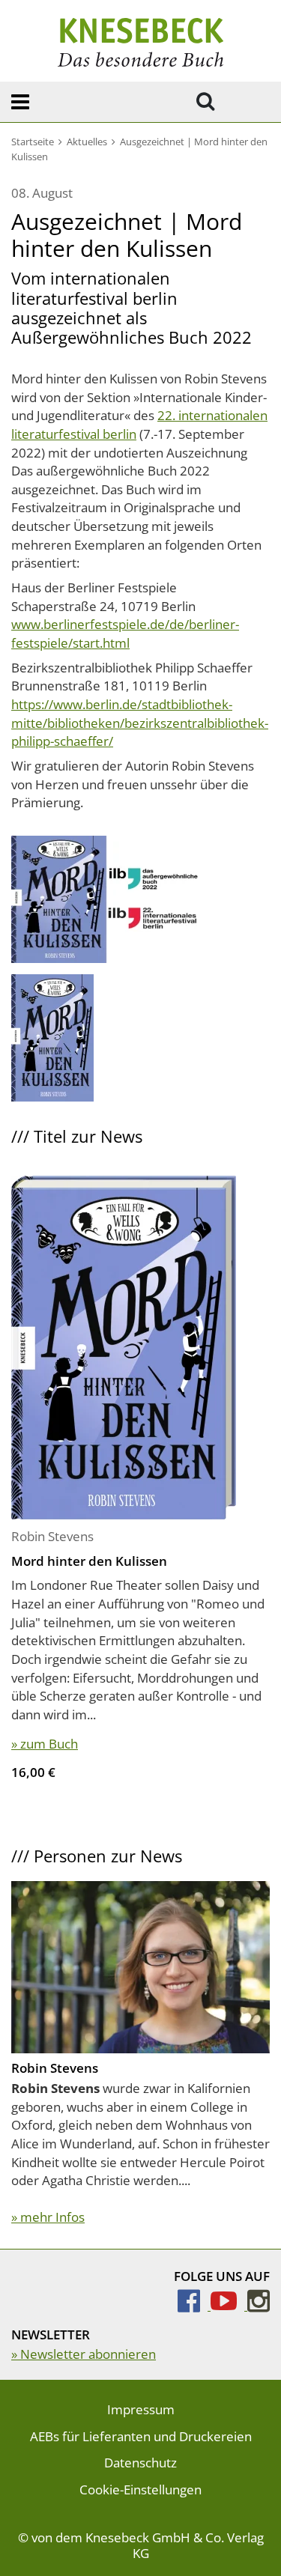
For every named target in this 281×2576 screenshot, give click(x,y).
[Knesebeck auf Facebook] (194, 2305)
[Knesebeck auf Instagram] (259, 2305)
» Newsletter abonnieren (84, 2354)
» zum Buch (45, 1744)
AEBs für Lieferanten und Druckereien (141, 2436)
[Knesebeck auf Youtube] (229, 2305)
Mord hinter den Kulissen (89, 1561)
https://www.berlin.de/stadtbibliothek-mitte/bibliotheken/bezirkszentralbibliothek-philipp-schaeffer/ (140, 723)
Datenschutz (140, 2463)
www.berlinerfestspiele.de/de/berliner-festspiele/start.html (125, 634)
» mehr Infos (48, 2217)
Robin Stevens (52, 1536)
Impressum (141, 2409)
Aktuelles (87, 142)
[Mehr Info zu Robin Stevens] (140, 1965)
